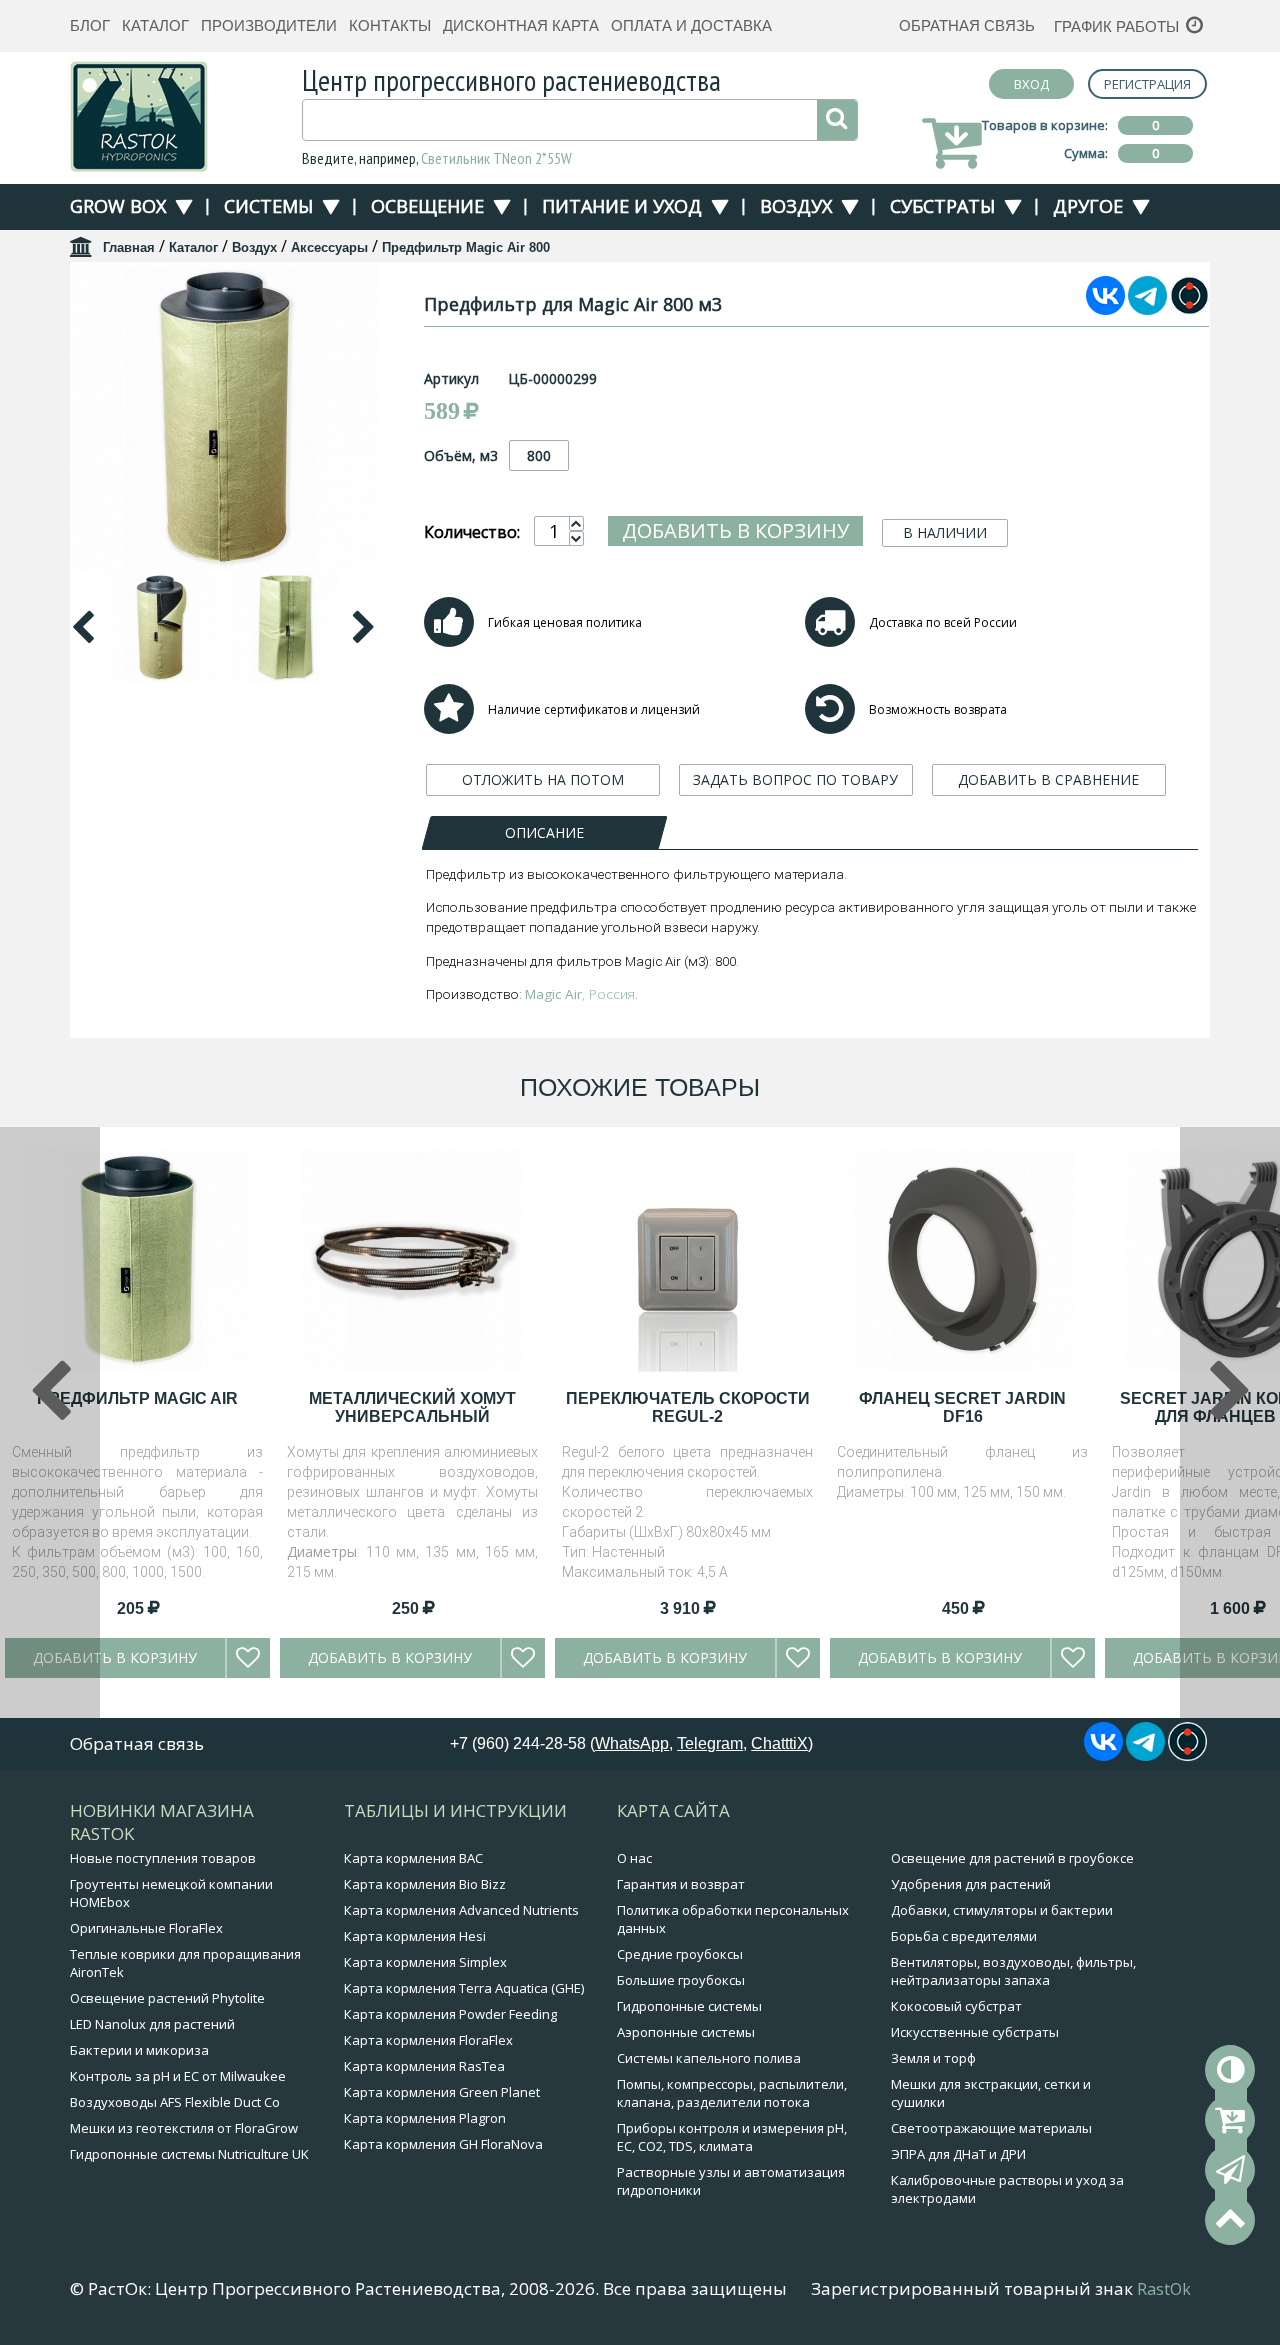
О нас (634, 1858)
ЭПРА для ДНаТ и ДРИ (958, 2154)
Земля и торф (933, 2058)
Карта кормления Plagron (425, 2118)
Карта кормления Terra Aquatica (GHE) (464, 1988)
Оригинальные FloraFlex (146, 1928)
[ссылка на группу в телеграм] (1147, 309)
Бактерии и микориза (139, 2050)
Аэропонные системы (686, 2032)
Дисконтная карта (521, 25)
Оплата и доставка (691, 25)
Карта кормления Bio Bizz (425, 1884)
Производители (269, 25)
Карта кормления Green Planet (442, 2092)
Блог (90, 25)
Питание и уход (622, 206)
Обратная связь (967, 25)
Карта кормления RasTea (424, 2066)
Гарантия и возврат (681, 1884)
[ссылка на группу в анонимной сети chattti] (1189, 309)
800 (539, 455)
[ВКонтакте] (1105, 309)
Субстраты (942, 206)
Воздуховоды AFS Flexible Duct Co (175, 2102)
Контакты (390, 25)
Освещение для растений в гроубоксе (1012, 1858)
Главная (129, 247)
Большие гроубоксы (681, 1980)
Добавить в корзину (735, 530)
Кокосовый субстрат (956, 2006)
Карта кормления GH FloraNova (443, 2144)
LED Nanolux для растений (152, 2024)
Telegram (710, 1743)
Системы (268, 206)
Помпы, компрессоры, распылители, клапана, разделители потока (732, 2093)
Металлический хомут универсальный (412, 1407)
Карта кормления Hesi (415, 1936)
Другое (1088, 206)
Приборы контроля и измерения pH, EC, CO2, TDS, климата (732, 2137)
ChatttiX (779, 1743)
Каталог (155, 25)
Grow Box (118, 206)
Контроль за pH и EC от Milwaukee (178, 2076)
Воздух (796, 206)
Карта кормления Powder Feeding (450, 2014)
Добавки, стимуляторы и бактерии (1002, 1910)
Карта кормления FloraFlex (428, 2040)
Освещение (427, 206)
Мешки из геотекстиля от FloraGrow (184, 2128)
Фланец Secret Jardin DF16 (962, 1407)
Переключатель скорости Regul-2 (688, 1407)
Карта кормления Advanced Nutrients (461, 1910)
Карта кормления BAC (413, 1858)
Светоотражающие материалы (991, 2128)
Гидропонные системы (689, 2006)
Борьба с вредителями (964, 1936)
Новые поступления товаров (163, 1858)
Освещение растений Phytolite (167, 1998)
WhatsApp (632, 1743)
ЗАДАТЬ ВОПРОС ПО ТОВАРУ (795, 779)
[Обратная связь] (1230, 2170)
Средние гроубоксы (680, 1954)
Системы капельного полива (709, 2058)
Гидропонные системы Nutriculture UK (189, 2154)
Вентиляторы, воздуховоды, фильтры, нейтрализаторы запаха (1013, 1971)
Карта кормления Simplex (425, 1962)
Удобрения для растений (971, 1884)
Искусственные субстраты (975, 2032)
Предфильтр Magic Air (137, 1398)
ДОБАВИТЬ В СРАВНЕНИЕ (1048, 779)
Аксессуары (329, 247)
